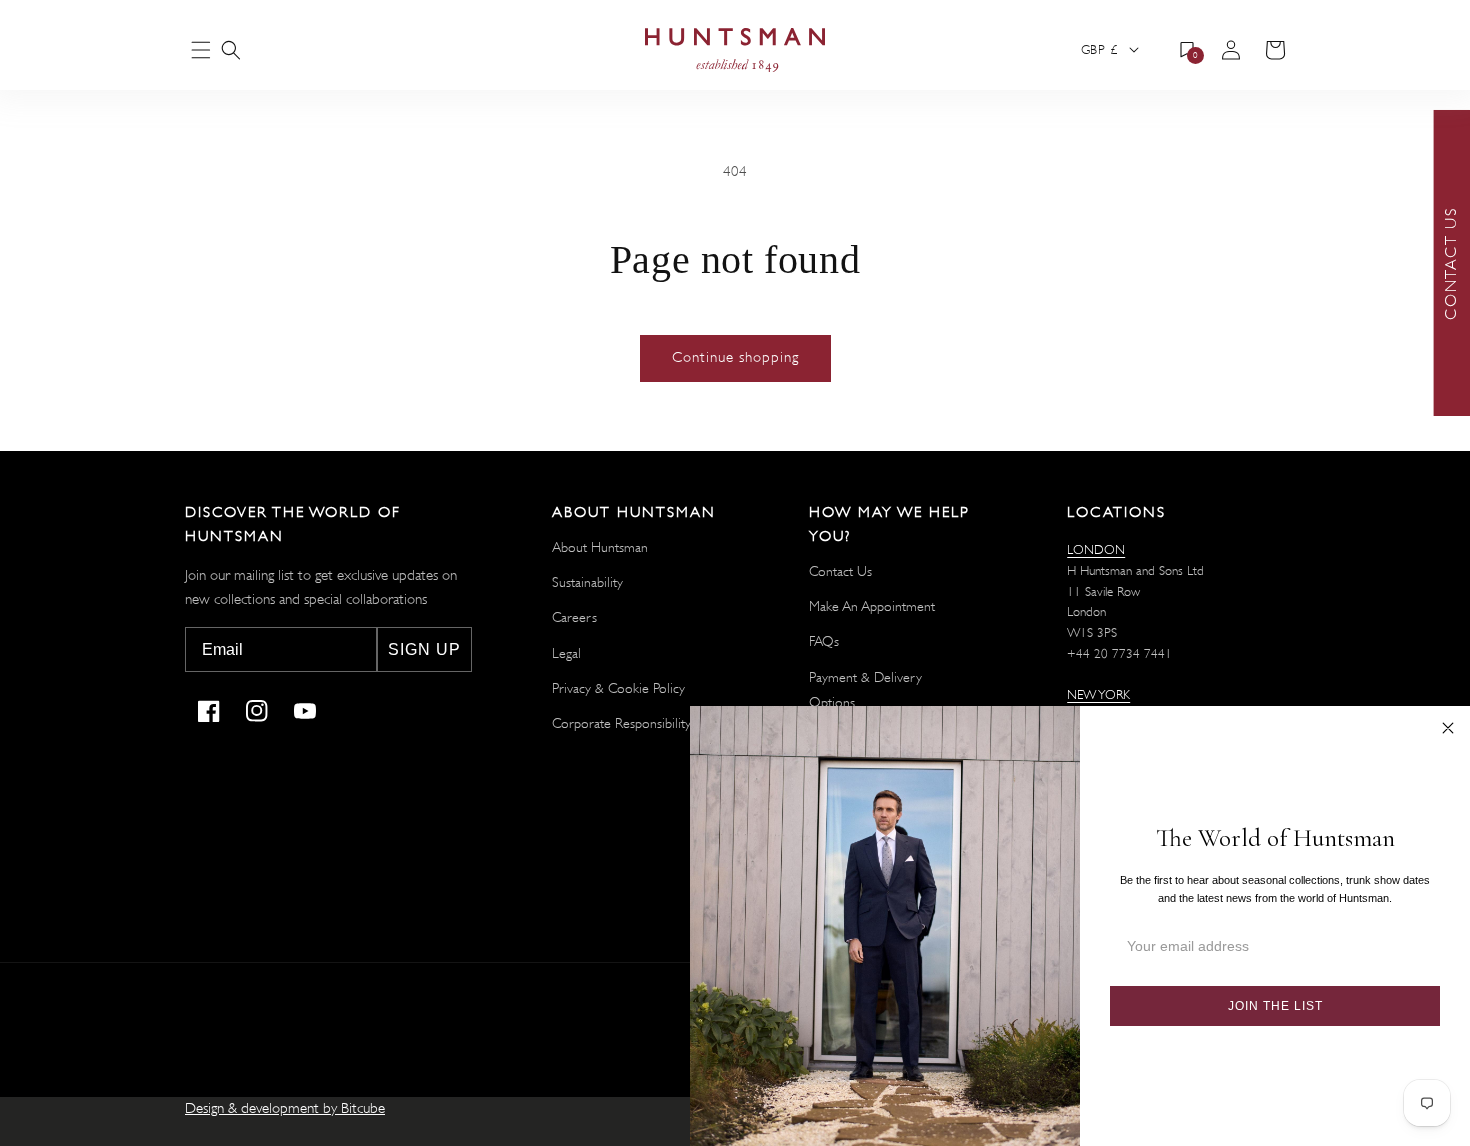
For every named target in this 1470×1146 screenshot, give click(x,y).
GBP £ (1099, 49)
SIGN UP (424, 649)
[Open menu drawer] (201, 51)
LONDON (1096, 549)
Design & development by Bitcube (285, 1108)
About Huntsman (600, 547)
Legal (566, 653)
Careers (574, 617)
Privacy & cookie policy (618, 688)
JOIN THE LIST (1275, 1006)
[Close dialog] (1448, 728)
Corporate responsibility (621, 723)
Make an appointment (872, 606)
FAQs (824, 641)
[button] (231, 50)
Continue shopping (735, 357)
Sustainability (587, 582)
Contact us (840, 571)
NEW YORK (1098, 694)
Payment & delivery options (865, 689)
